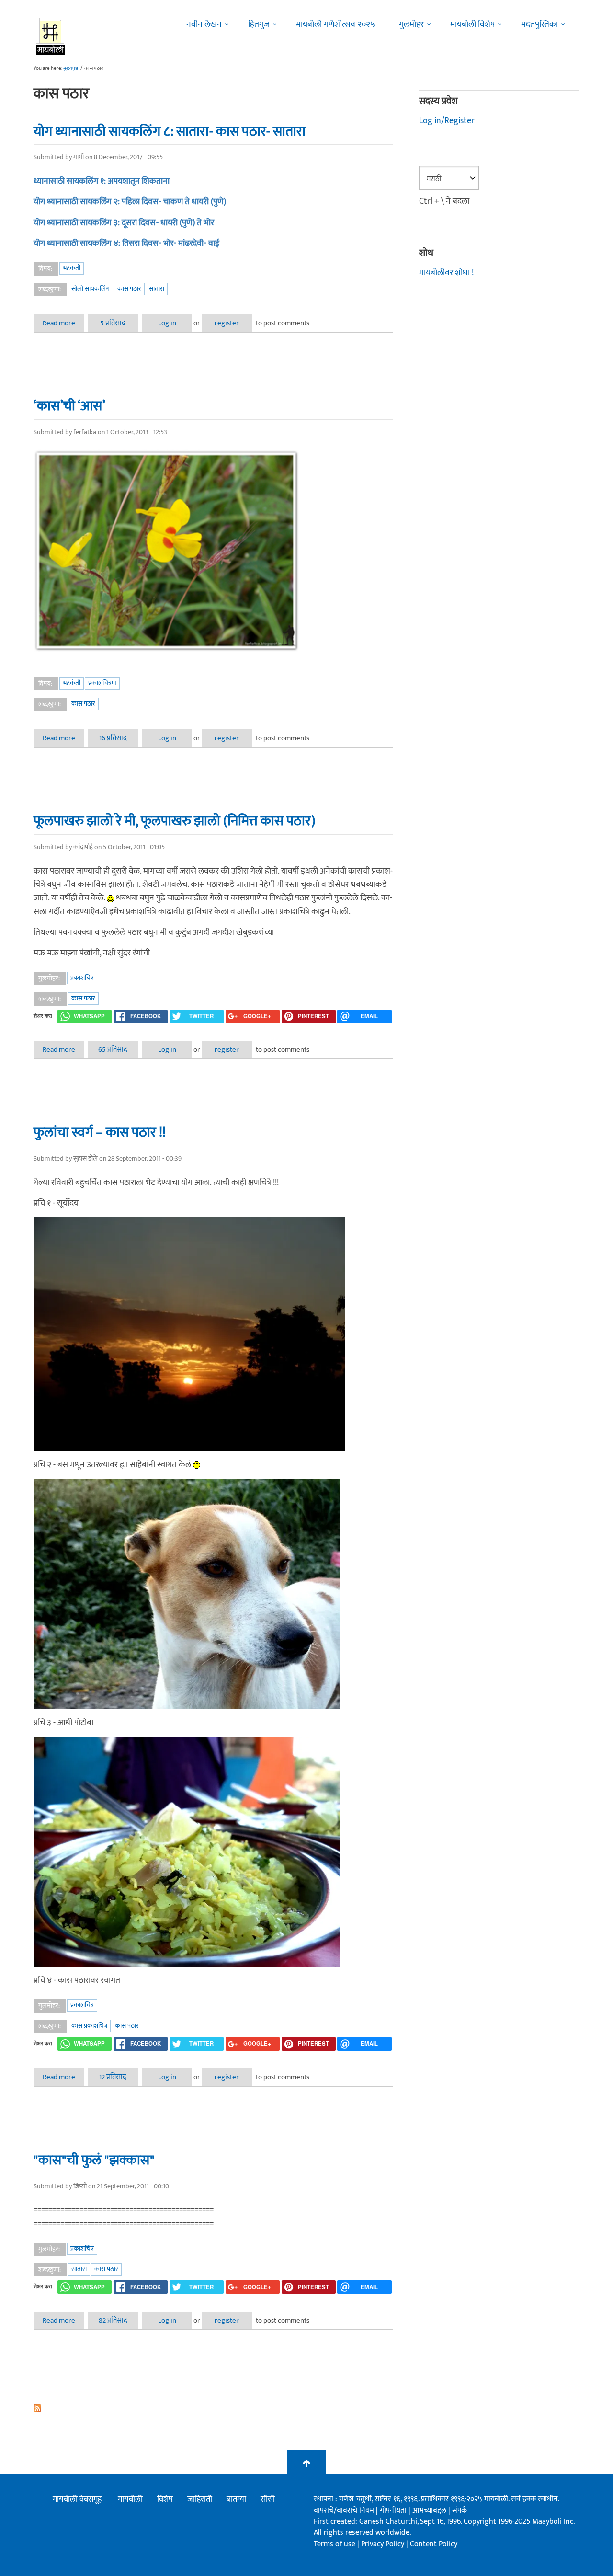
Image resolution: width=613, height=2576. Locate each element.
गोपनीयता (394, 2511)
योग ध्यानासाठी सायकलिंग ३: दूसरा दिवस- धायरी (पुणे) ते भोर (124, 223)
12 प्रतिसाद (113, 2077)
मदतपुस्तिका (539, 24)
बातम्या (236, 2499)
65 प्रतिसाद (113, 1050)
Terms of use (335, 2544)
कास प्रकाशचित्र (89, 2026)
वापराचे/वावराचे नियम (344, 2511)
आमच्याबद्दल (430, 2511)
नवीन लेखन (204, 24)
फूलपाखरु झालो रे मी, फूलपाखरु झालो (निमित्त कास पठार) (175, 821)
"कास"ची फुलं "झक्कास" (94, 2160)
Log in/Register (447, 121)
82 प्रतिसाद (113, 2320)
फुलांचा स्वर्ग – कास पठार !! (100, 1132)
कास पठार (129, 289)
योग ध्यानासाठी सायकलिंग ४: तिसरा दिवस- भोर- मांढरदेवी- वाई (126, 243)
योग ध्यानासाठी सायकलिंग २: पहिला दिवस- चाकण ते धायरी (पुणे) (130, 202)
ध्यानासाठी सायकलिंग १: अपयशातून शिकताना (102, 181)
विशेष (165, 2499)
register (227, 323)
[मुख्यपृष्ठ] (51, 36)
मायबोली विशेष (472, 24)
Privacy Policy (384, 2544)
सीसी (268, 2499)
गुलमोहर (411, 24)
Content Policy (434, 2544)
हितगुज (259, 24)
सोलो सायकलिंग (91, 289)
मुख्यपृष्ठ (71, 69)
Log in (167, 323)
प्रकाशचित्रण (102, 683)
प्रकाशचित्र (82, 978)
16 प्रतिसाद (113, 738)
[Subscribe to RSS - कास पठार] (213, 2408)
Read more (63, 323)
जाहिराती (200, 2499)
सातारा (157, 289)
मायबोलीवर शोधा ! (446, 273)
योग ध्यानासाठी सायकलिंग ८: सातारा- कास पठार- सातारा (170, 131)
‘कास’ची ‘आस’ (69, 406)
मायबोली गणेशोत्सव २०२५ (335, 24)
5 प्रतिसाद (113, 323)
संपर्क (460, 2511)
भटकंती (72, 268)
